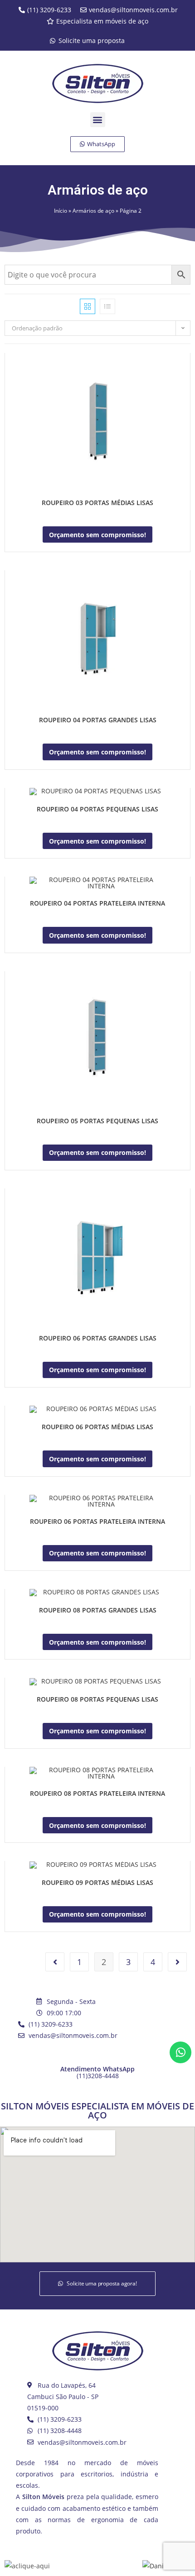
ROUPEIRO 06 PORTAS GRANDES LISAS (98, 1338)
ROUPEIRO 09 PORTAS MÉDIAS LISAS (97, 1882)
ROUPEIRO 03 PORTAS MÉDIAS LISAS (97, 503)
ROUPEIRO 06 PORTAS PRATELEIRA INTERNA (97, 1521)
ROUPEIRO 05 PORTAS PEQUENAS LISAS (97, 1121)
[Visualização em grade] (88, 306)
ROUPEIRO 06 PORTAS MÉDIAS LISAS (97, 1427)
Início (61, 210)
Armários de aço (93, 210)
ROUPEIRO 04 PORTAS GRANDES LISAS (98, 720)
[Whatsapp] (180, 2052)
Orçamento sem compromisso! (97, 535)
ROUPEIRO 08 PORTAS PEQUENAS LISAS (97, 1699)
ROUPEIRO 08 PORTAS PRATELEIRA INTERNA (97, 1793)
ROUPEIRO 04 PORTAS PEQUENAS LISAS (97, 809)
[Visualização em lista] (107, 306)
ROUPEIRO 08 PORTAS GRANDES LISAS (98, 1610)
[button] (98, 120)
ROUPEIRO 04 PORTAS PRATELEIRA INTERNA (97, 903)
